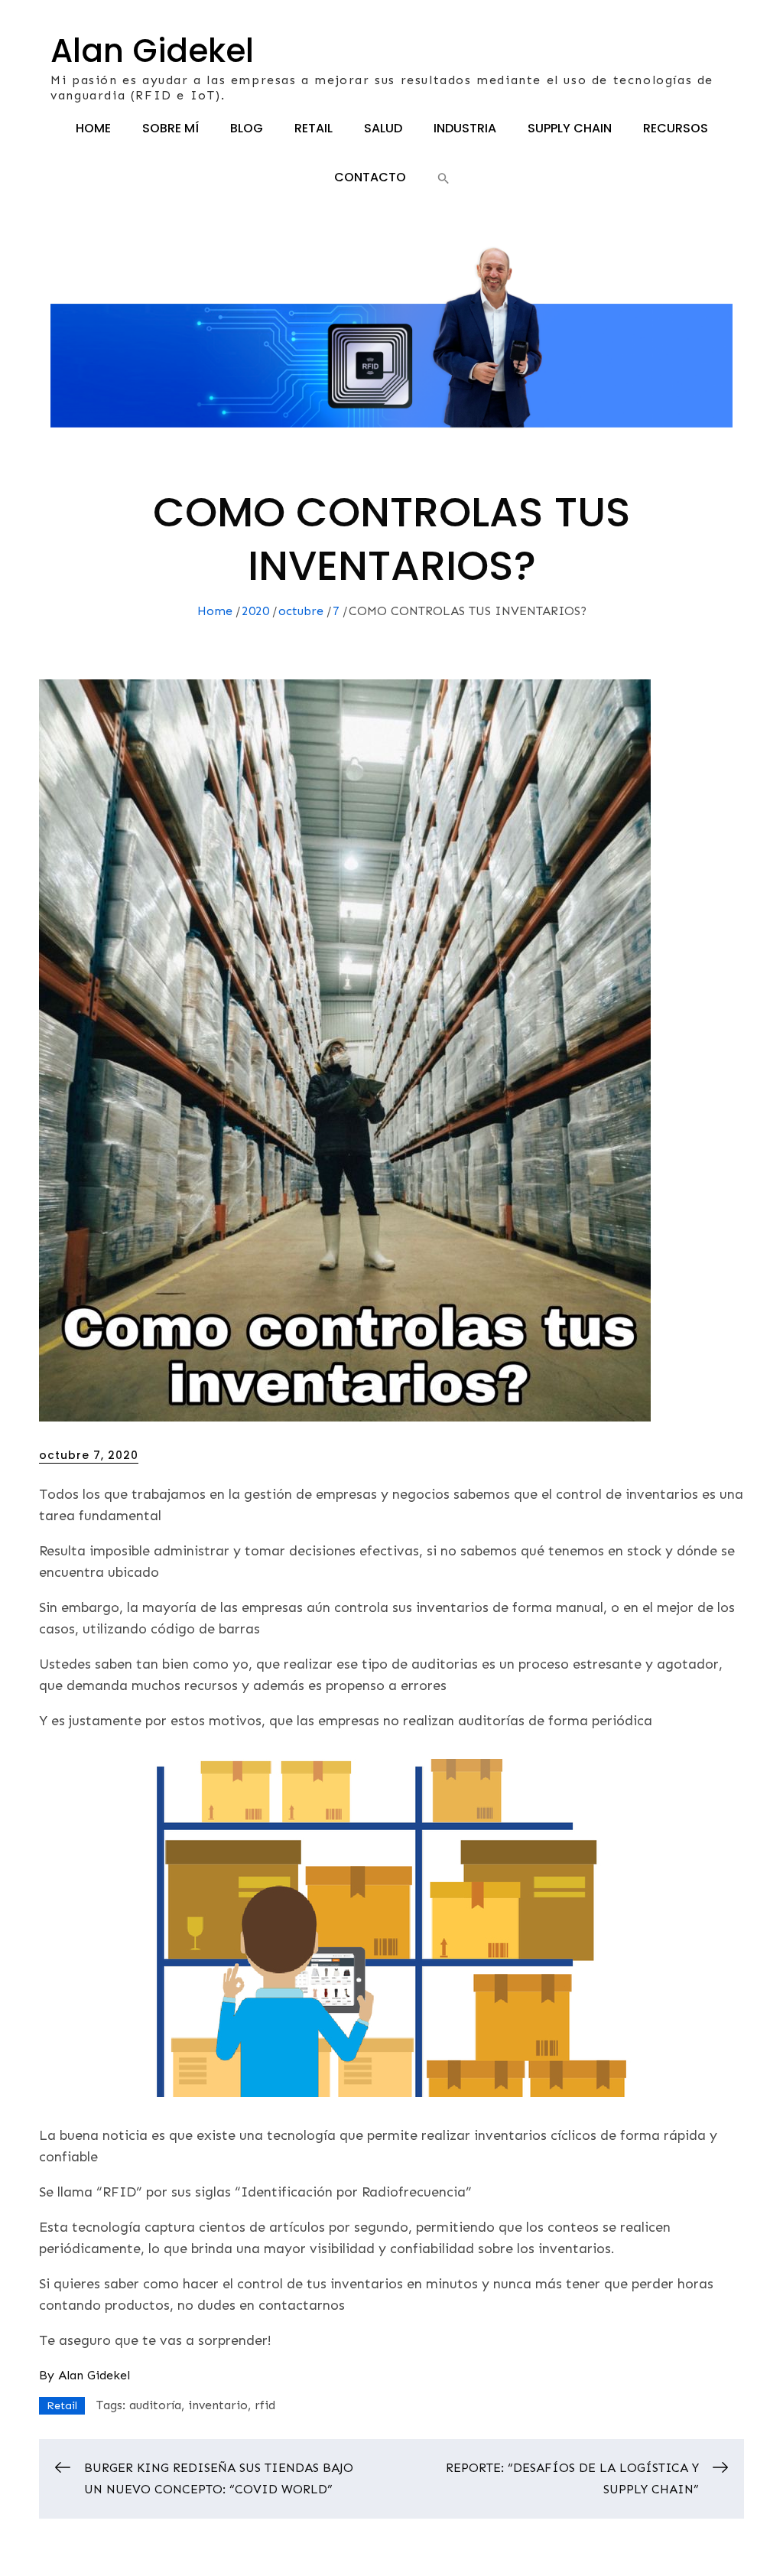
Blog (247, 128)
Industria (465, 128)
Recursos (676, 128)
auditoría (155, 2405)
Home (93, 128)
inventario (218, 2405)
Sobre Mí (171, 128)
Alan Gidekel (152, 51)
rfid (265, 2405)
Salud (383, 128)
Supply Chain (570, 128)
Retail (314, 128)
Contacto (370, 177)
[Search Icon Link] (443, 178)
